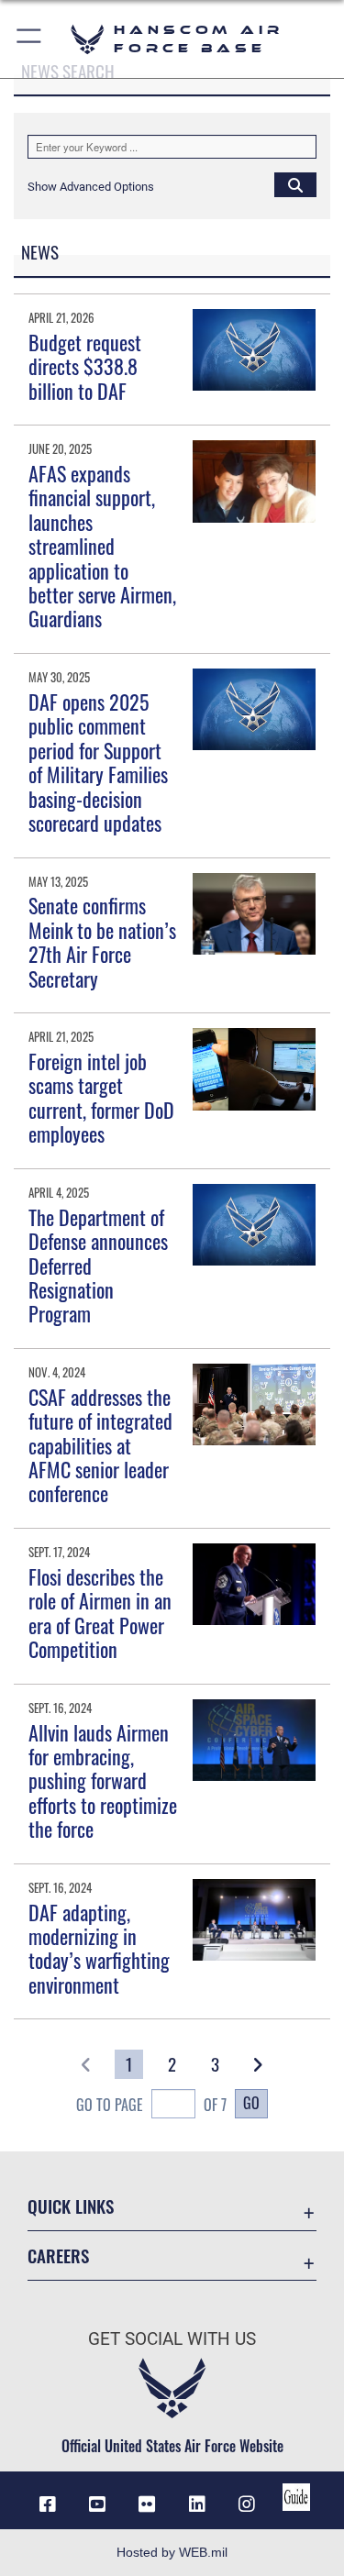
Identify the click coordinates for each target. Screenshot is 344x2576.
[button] (30, 39)
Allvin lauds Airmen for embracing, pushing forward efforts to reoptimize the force (103, 1781)
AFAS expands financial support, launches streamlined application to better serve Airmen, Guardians (102, 546)
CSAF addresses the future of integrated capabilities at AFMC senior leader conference (100, 1445)
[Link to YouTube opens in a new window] (97, 2504)
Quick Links (71, 2206)
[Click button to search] (295, 184)
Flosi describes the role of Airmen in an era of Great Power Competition (100, 1613)
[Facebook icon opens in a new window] (48, 2504)
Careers (58, 2255)
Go (251, 2103)
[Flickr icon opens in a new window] (147, 2504)
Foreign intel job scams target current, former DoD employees (101, 1097)
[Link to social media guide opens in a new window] (296, 2497)
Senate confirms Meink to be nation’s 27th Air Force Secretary (102, 941)
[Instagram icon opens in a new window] (247, 2504)
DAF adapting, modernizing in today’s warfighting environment (99, 1948)
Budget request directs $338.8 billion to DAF (85, 366)
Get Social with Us (172, 2339)
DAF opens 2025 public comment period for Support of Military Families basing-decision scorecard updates (98, 762)
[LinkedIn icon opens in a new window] (197, 2504)
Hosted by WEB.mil (172, 2552)
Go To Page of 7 (151, 2105)
